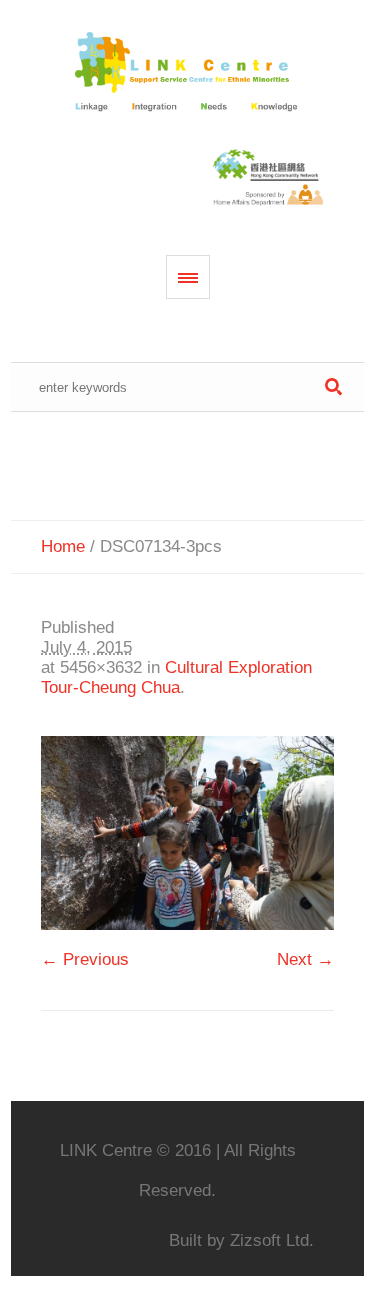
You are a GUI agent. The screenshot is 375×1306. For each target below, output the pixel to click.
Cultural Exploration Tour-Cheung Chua (176, 677)
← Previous (85, 959)
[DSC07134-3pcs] (187, 833)
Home (63, 546)
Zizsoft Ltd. (272, 1240)
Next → (305, 959)
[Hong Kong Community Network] (188, 73)
